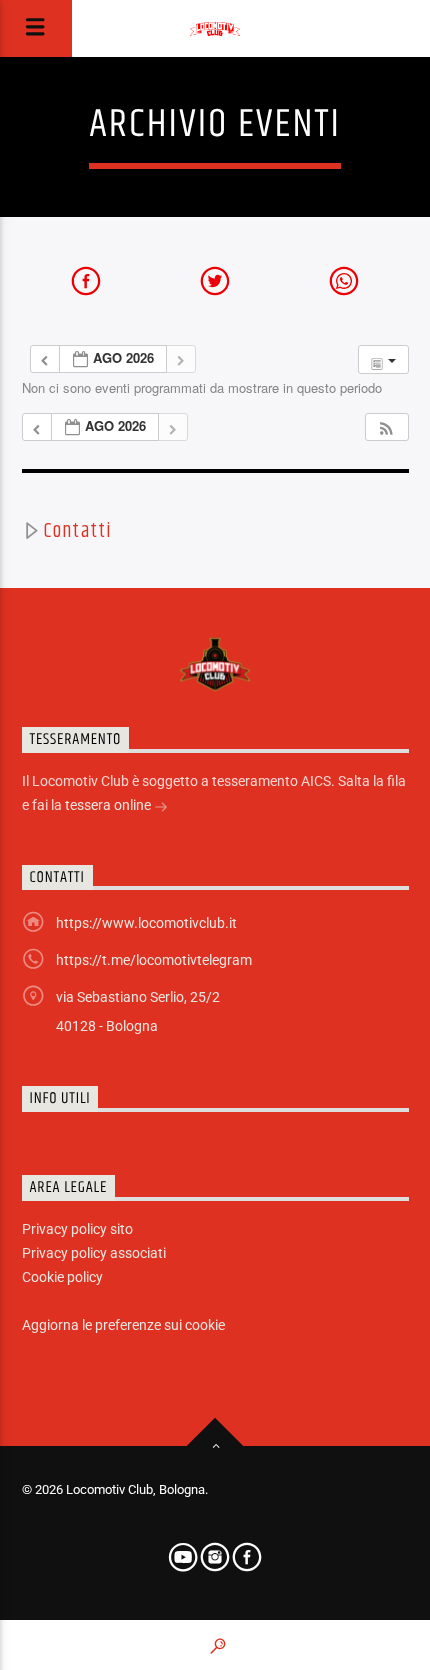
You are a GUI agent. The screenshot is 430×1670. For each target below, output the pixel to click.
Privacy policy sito (77, 1229)
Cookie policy (62, 1277)
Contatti (76, 531)
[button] (386, 427)
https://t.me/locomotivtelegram (154, 960)
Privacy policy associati (94, 1253)
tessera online (109, 805)
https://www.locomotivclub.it (146, 923)
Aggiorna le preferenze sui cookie (123, 1325)
